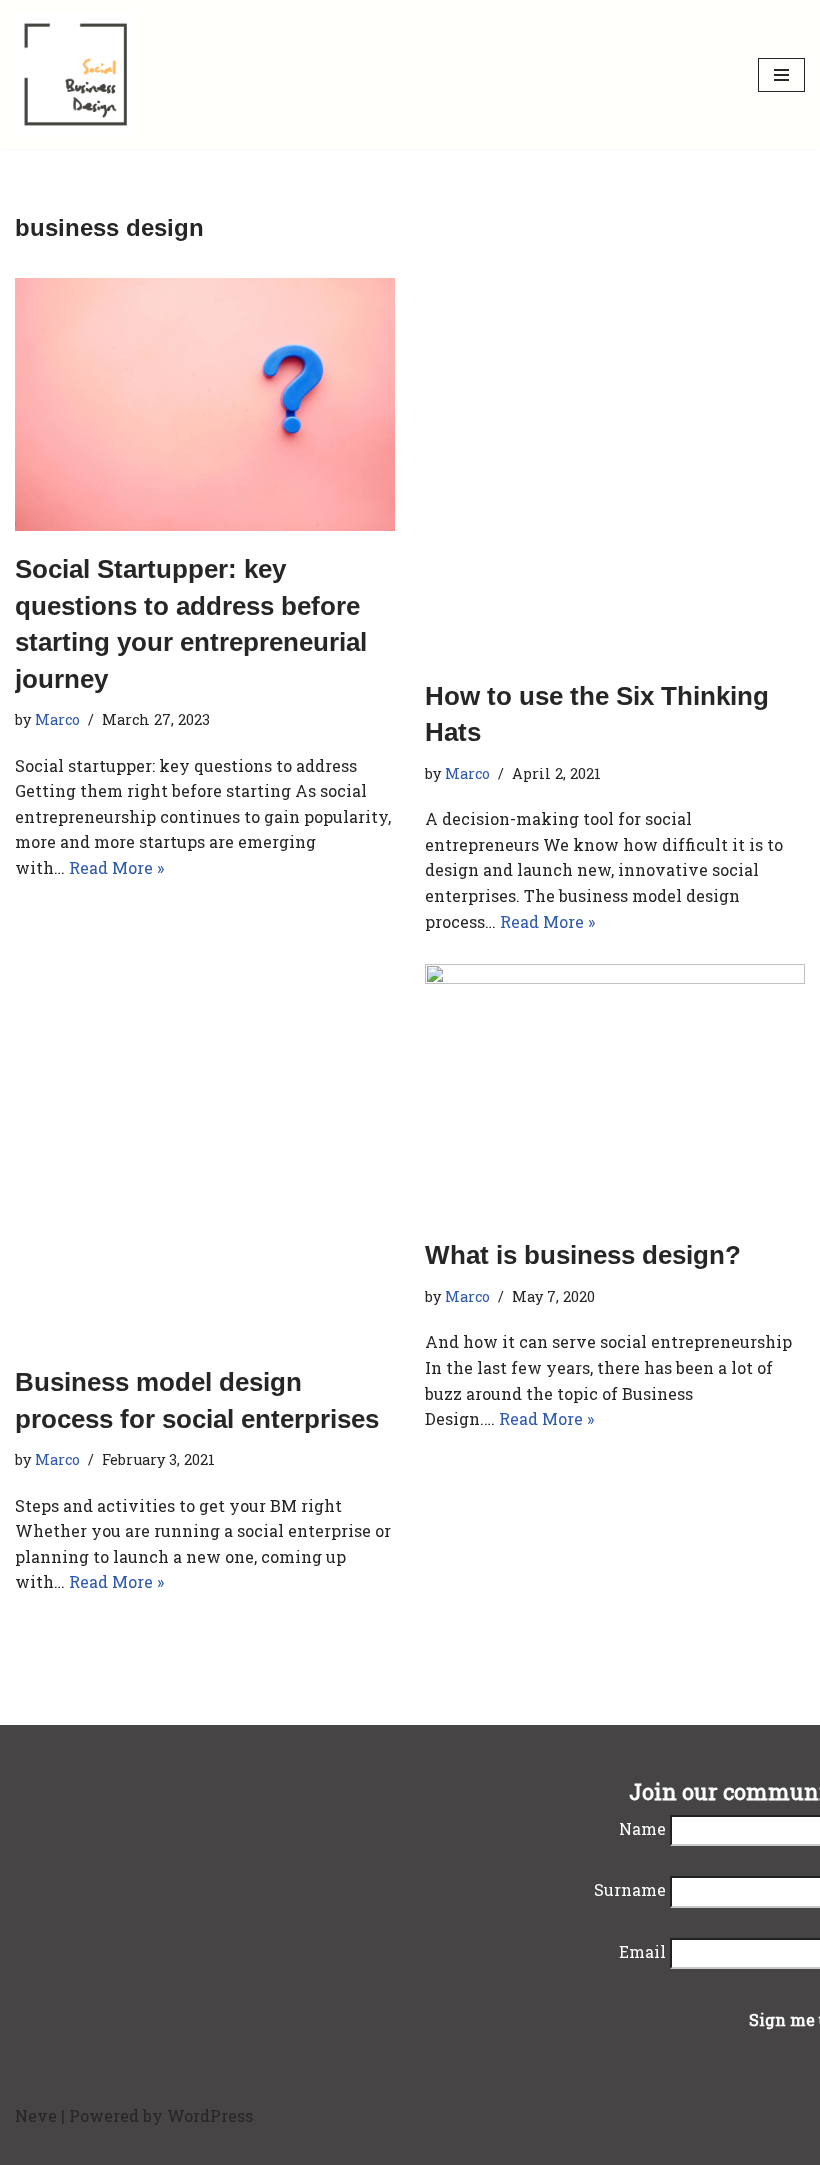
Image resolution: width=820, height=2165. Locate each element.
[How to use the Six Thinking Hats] (615, 468)
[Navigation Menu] (781, 75)
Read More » (116, 867)
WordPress (210, 2115)
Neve (36, 2115)
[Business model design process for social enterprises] (205, 1154)
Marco (57, 719)
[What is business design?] (615, 1090)
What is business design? (583, 1255)
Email (642, 1951)
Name (642, 1828)
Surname (630, 1889)
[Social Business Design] (75, 74)
